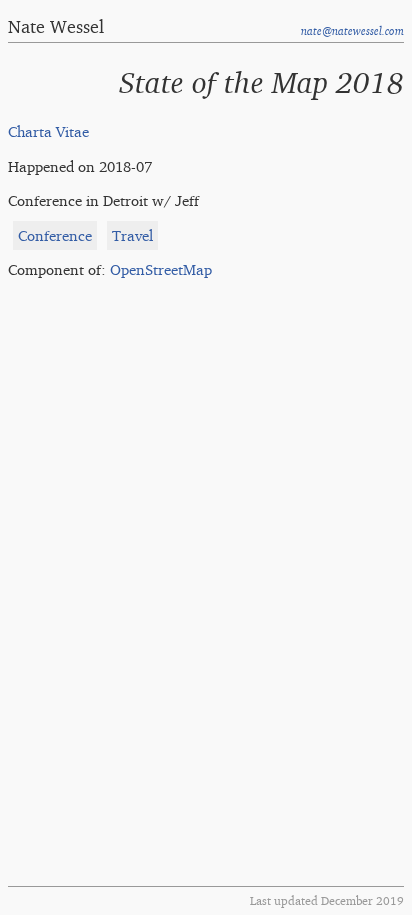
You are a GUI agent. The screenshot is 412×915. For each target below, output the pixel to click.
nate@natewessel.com (352, 31)
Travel (132, 235)
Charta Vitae (48, 131)
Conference (55, 235)
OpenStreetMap (161, 269)
